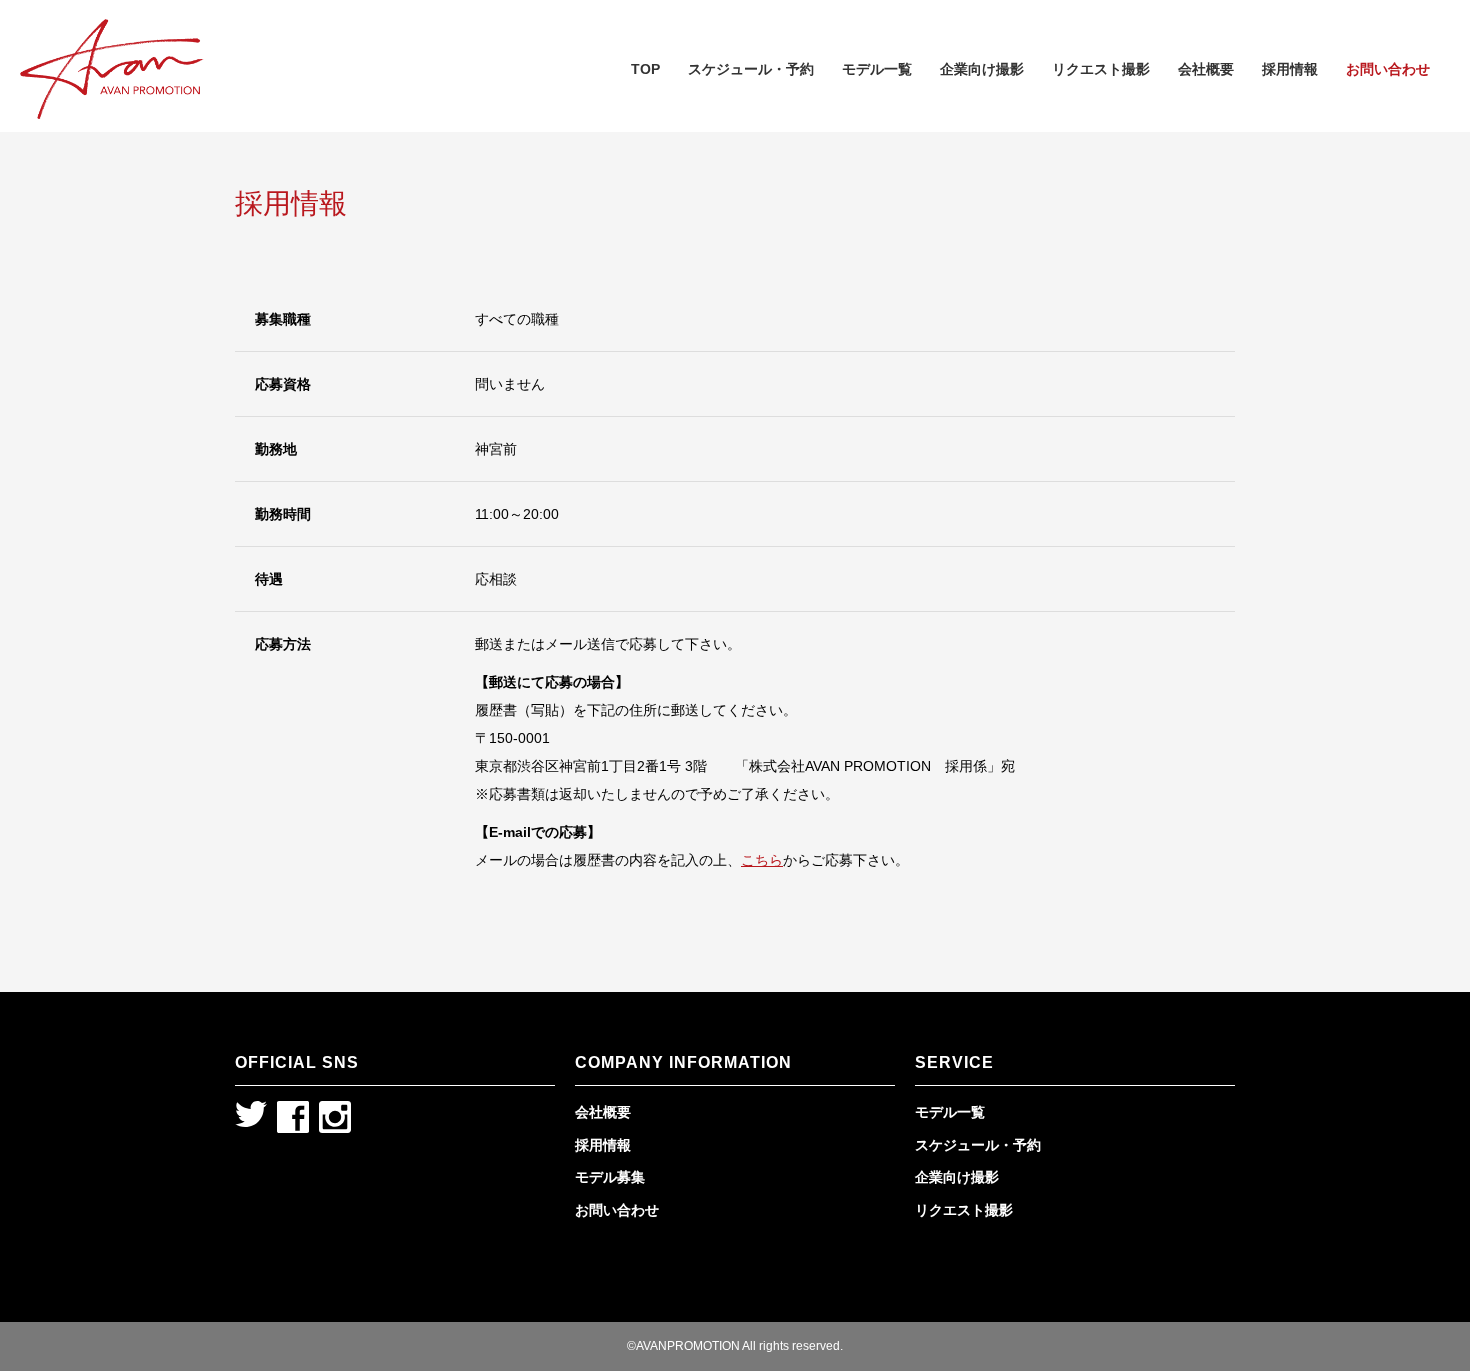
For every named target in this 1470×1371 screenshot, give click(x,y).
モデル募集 (610, 1177)
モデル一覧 (877, 69)
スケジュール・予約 (751, 69)
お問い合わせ (1388, 69)
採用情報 (1290, 69)
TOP (645, 69)
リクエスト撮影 (1101, 69)
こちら (762, 860)
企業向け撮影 (982, 69)
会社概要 (1206, 69)
